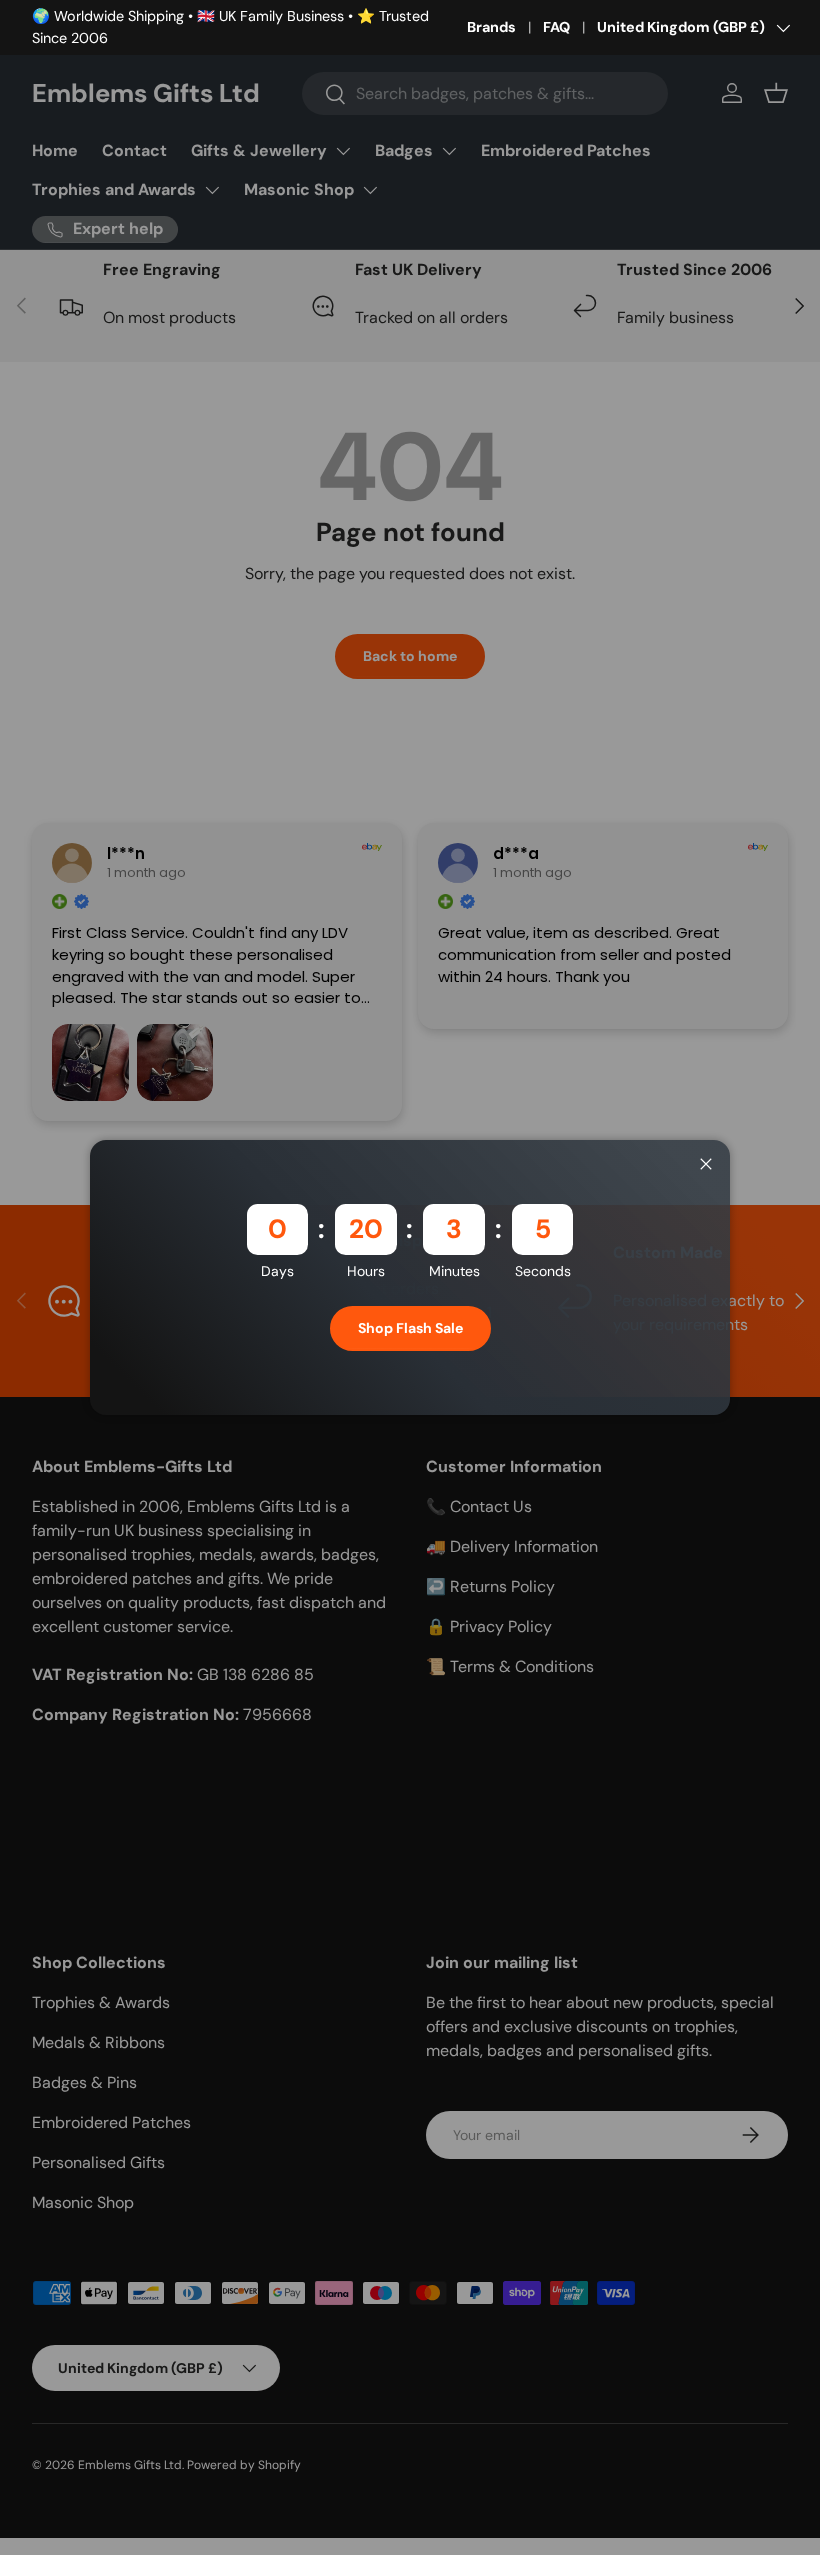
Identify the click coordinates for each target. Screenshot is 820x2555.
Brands (491, 27)
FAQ (556, 27)
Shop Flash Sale (410, 1328)
